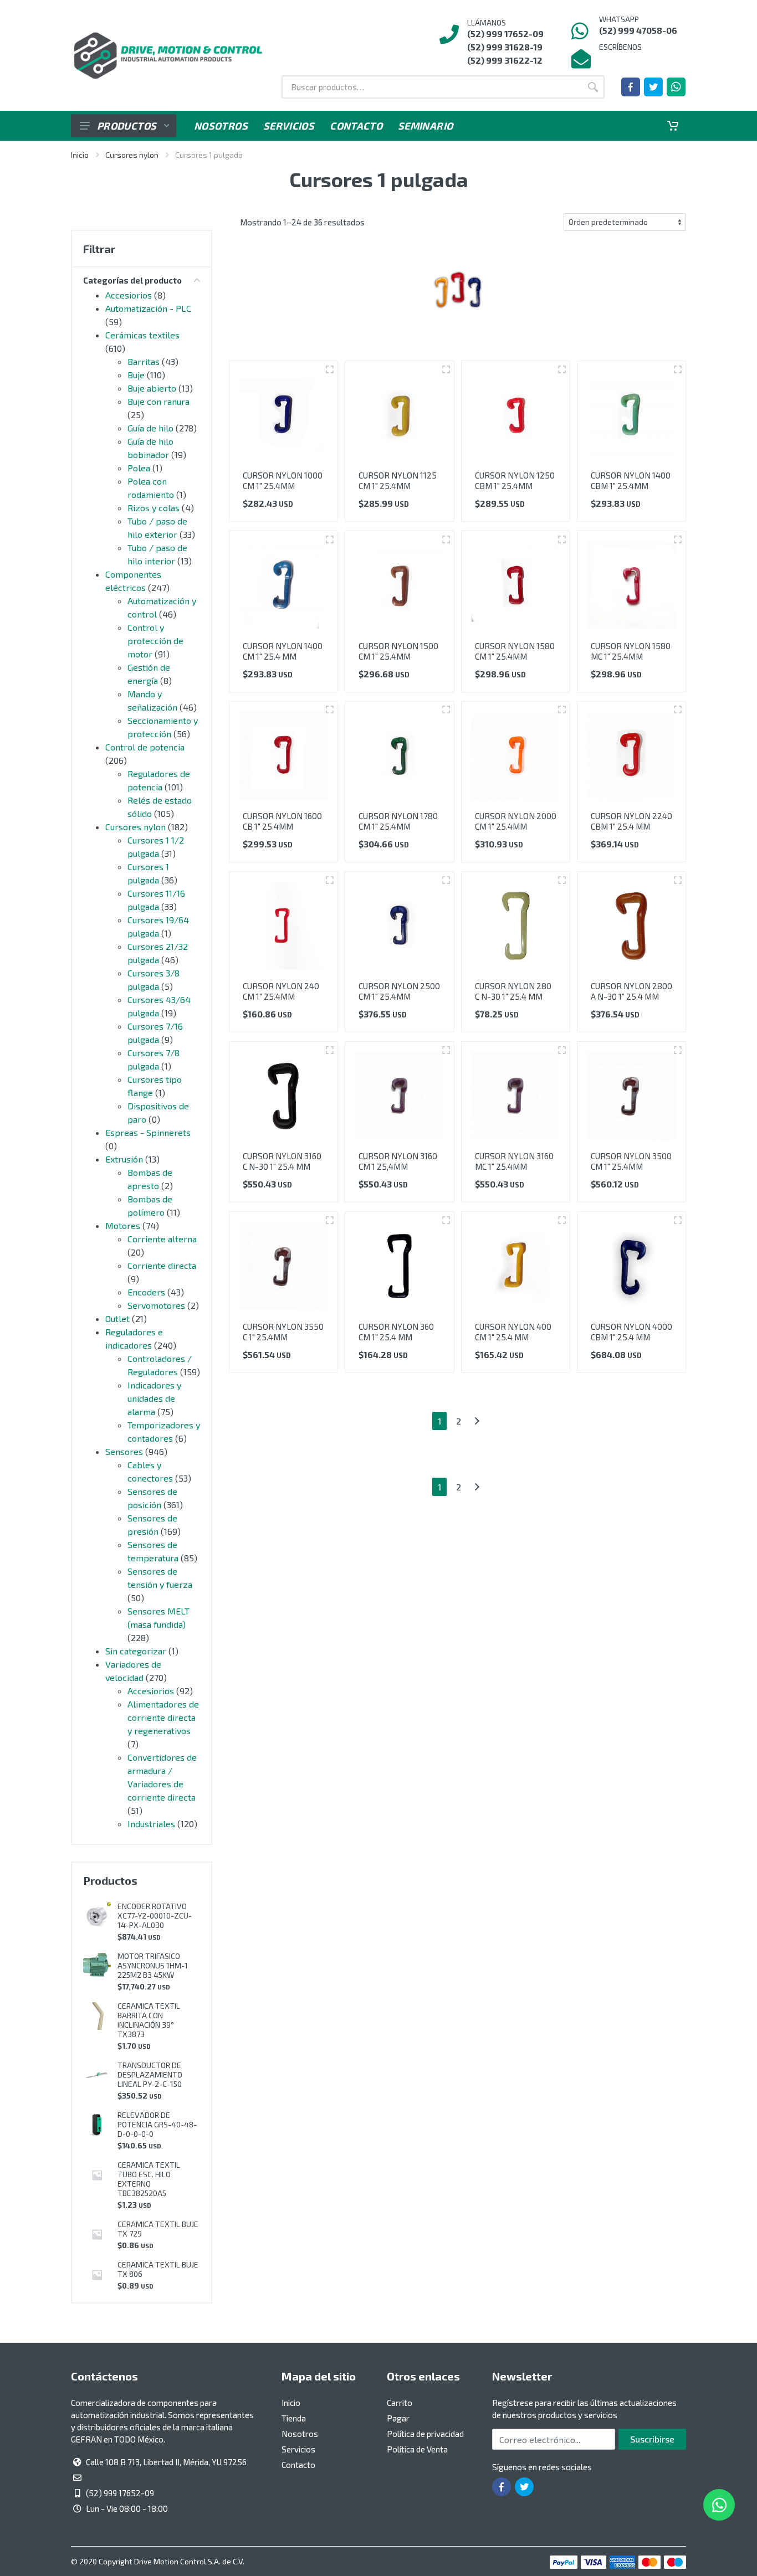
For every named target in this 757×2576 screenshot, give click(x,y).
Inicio (80, 155)
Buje (136, 375)
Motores (123, 1225)
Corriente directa (162, 1265)
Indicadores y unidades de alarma (154, 1398)
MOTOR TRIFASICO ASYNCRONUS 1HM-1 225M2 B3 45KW (153, 1965)
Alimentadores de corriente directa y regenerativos (163, 1717)
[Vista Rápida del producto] (330, 369)
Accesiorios (129, 295)
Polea (139, 468)
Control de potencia (145, 747)
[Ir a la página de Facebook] (631, 87)
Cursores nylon (132, 155)
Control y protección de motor (155, 641)
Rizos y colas (154, 508)
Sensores (124, 1451)
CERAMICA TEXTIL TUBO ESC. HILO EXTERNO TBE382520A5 (149, 2179)
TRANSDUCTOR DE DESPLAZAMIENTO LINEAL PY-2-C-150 (150, 2074)
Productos (127, 126)
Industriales (151, 1824)
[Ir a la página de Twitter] (653, 87)
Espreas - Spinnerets (148, 1132)
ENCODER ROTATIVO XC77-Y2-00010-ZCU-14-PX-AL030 (155, 1916)
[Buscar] (593, 87)
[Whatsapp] (676, 87)
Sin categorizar (136, 1651)
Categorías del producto (132, 280)
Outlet (117, 1318)
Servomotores (156, 1305)
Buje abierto (152, 388)
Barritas (144, 361)
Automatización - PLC (148, 308)
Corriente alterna (162, 1239)
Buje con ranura (158, 401)
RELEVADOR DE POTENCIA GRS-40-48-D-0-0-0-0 (157, 2124)
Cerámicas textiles (142, 335)
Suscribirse (652, 2439)
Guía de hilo (150, 428)
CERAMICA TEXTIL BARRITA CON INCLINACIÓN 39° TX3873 (149, 2020)
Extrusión (124, 1159)
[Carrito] (673, 126)
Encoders (146, 1292)
